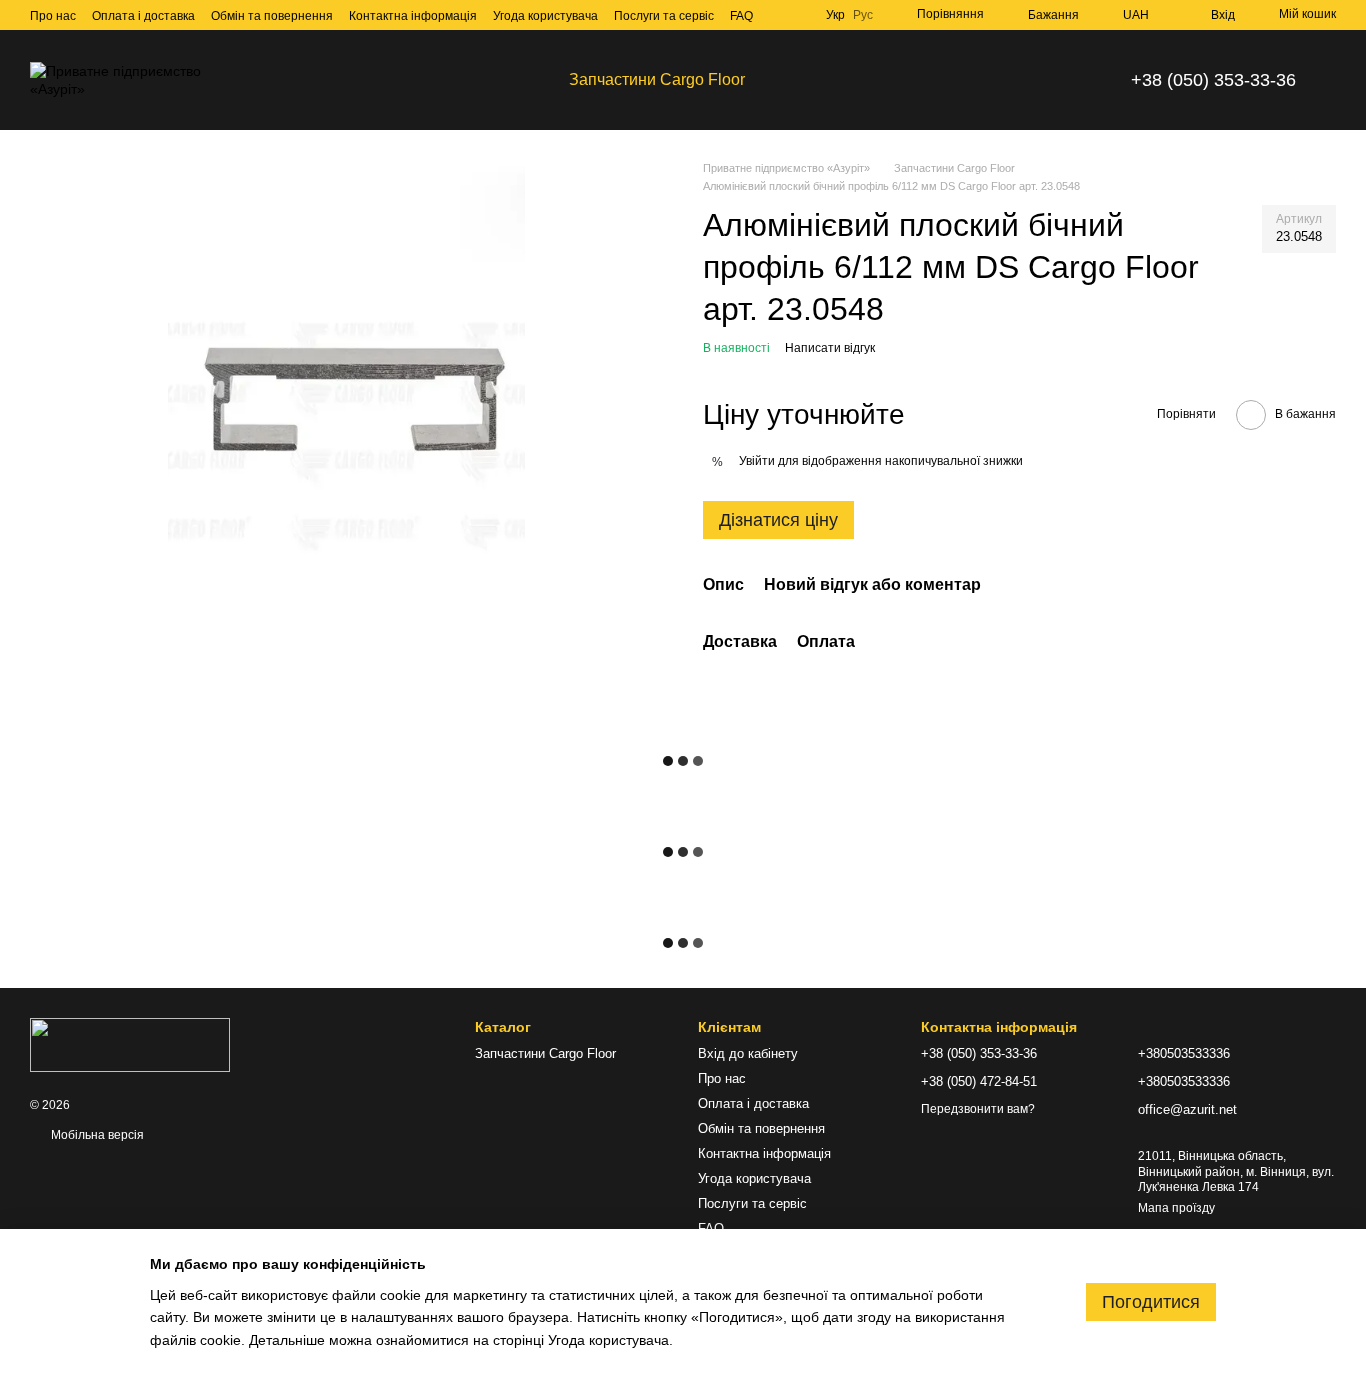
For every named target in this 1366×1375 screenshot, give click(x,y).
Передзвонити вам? (978, 1109)
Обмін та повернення (272, 16)
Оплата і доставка (143, 16)
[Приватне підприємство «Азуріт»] (130, 1044)
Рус (863, 15)
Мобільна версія (96, 1135)
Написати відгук (830, 348)
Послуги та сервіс (664, 16)
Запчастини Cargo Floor (657, 79)
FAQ (741, 16)
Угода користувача (545, 16)
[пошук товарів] (796, 80)
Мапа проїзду (1176, 1208)
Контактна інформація (413, 16)
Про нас (53, 16)
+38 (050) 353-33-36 (1213, 80)
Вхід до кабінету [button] (748, 1053)
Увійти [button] (757, 461)
